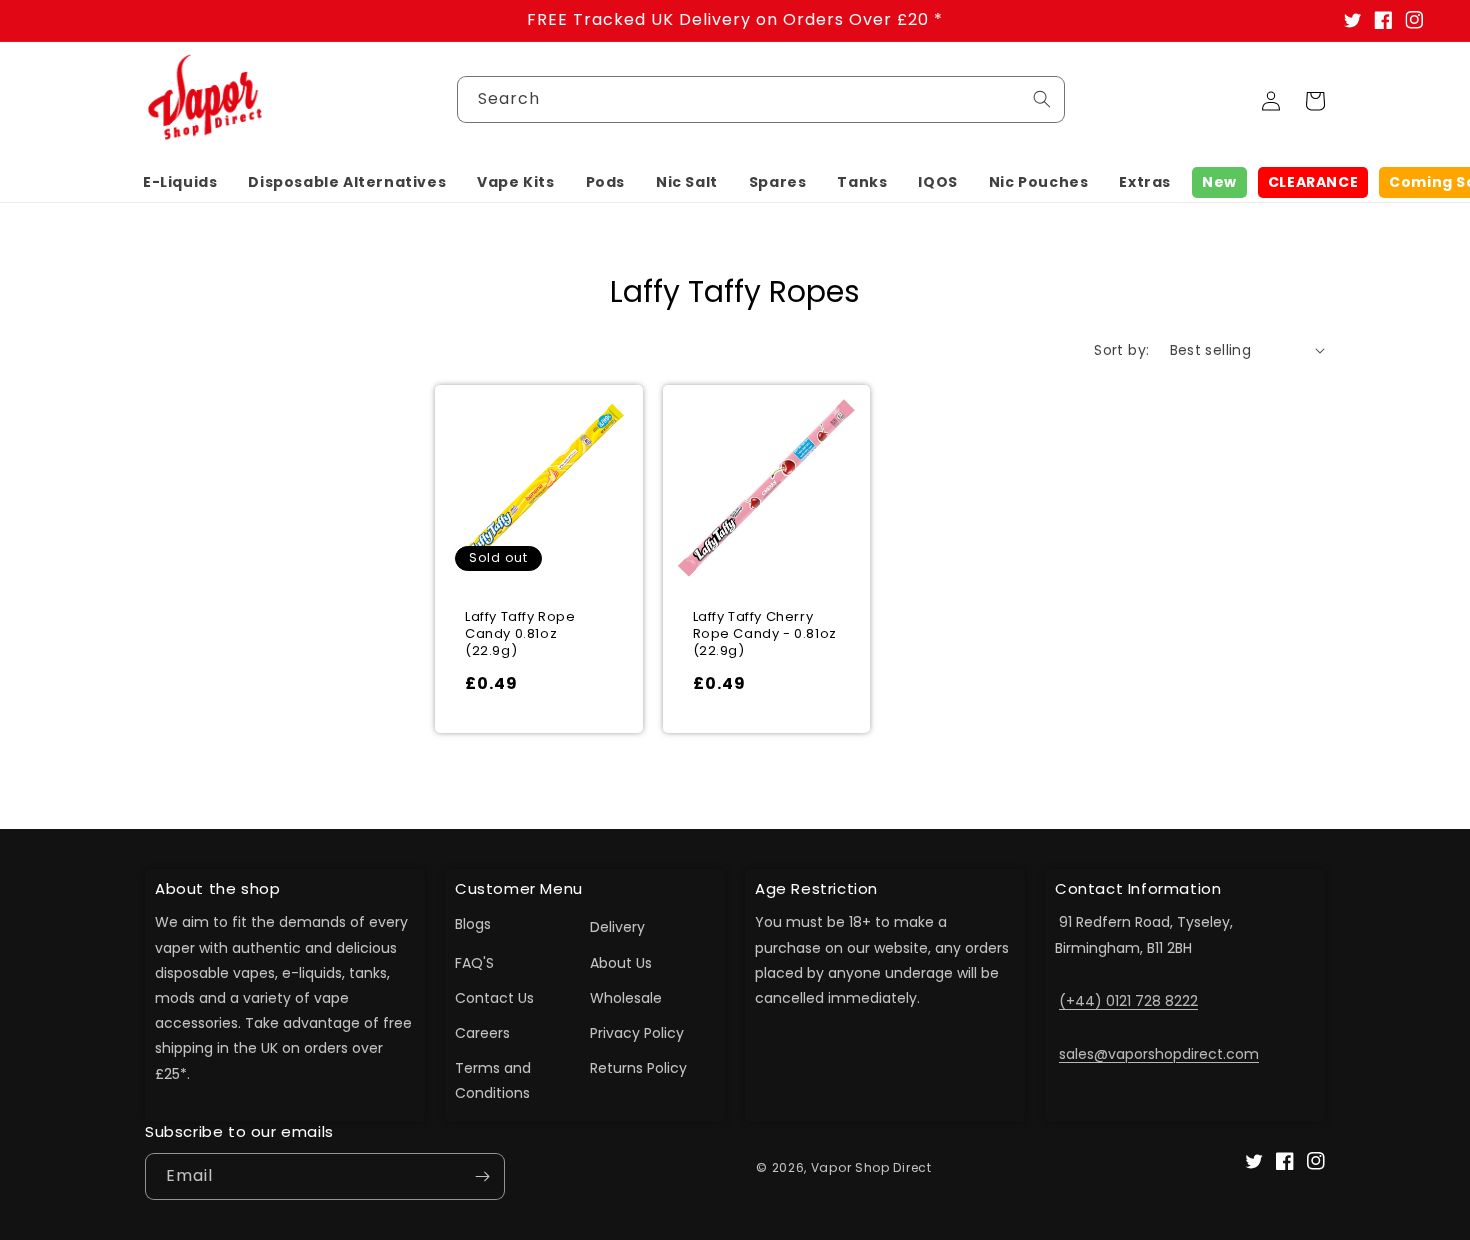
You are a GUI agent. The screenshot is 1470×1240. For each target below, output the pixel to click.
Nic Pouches (1039, 182)
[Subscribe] (482, 1176)
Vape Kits (515, 182)
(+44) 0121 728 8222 (1128, 1001)
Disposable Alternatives (347, 182)
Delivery (617, 927)
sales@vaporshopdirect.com (1159, 1054)
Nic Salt (687, 182)
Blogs (473, 924)
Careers (482, 1033)
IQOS (937, 182)
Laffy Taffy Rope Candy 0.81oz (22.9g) (520, 634)
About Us (621, 963)
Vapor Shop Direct (871, 1167)
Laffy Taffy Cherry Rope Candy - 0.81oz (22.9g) (765, 634)
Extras (1145, 182)
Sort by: (1121, 350)
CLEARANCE (1313, 182)
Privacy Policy (637, 1033)
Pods (605, 182)
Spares (778, 182)
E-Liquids (180, 182)
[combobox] (761, 99)
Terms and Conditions (493, 1080)
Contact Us (494, 998)
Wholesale (626, 998)
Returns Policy (638, 1068)
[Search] (1042, 99)
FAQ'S (474, 963)
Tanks (862, 182)
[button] (180, 182)
